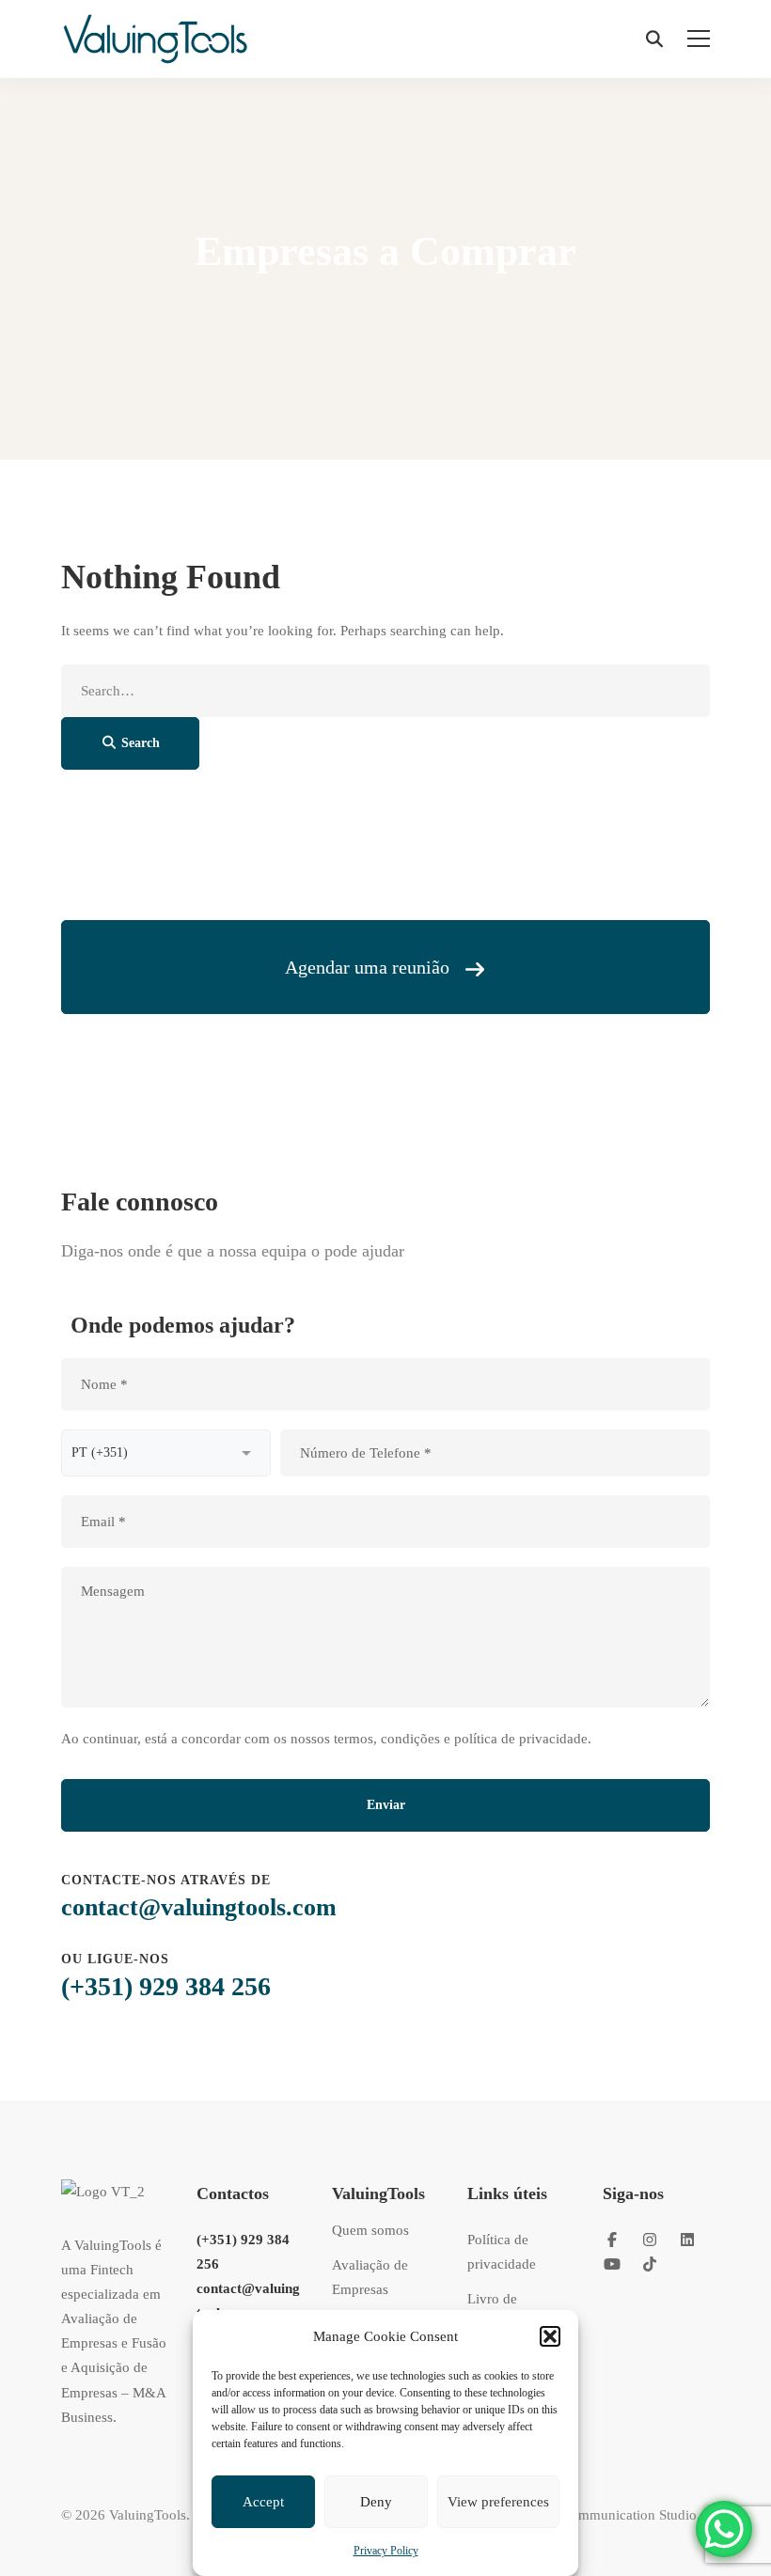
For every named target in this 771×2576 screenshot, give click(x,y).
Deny (376, 2502)
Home (288, 307)
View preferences (498, 2502)
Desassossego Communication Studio (587, 2515)
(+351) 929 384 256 (166, 1986)
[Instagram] (650, 2240)
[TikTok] (650, 2264)
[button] (550, 2336)
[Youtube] (612, 2264)
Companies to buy (376, 307)
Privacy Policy (386, 2551)
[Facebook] (612, 2240)
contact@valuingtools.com (199, 1907)
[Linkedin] (687, 2240)
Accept (263, 2502)
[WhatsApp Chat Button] (724, 2529)
